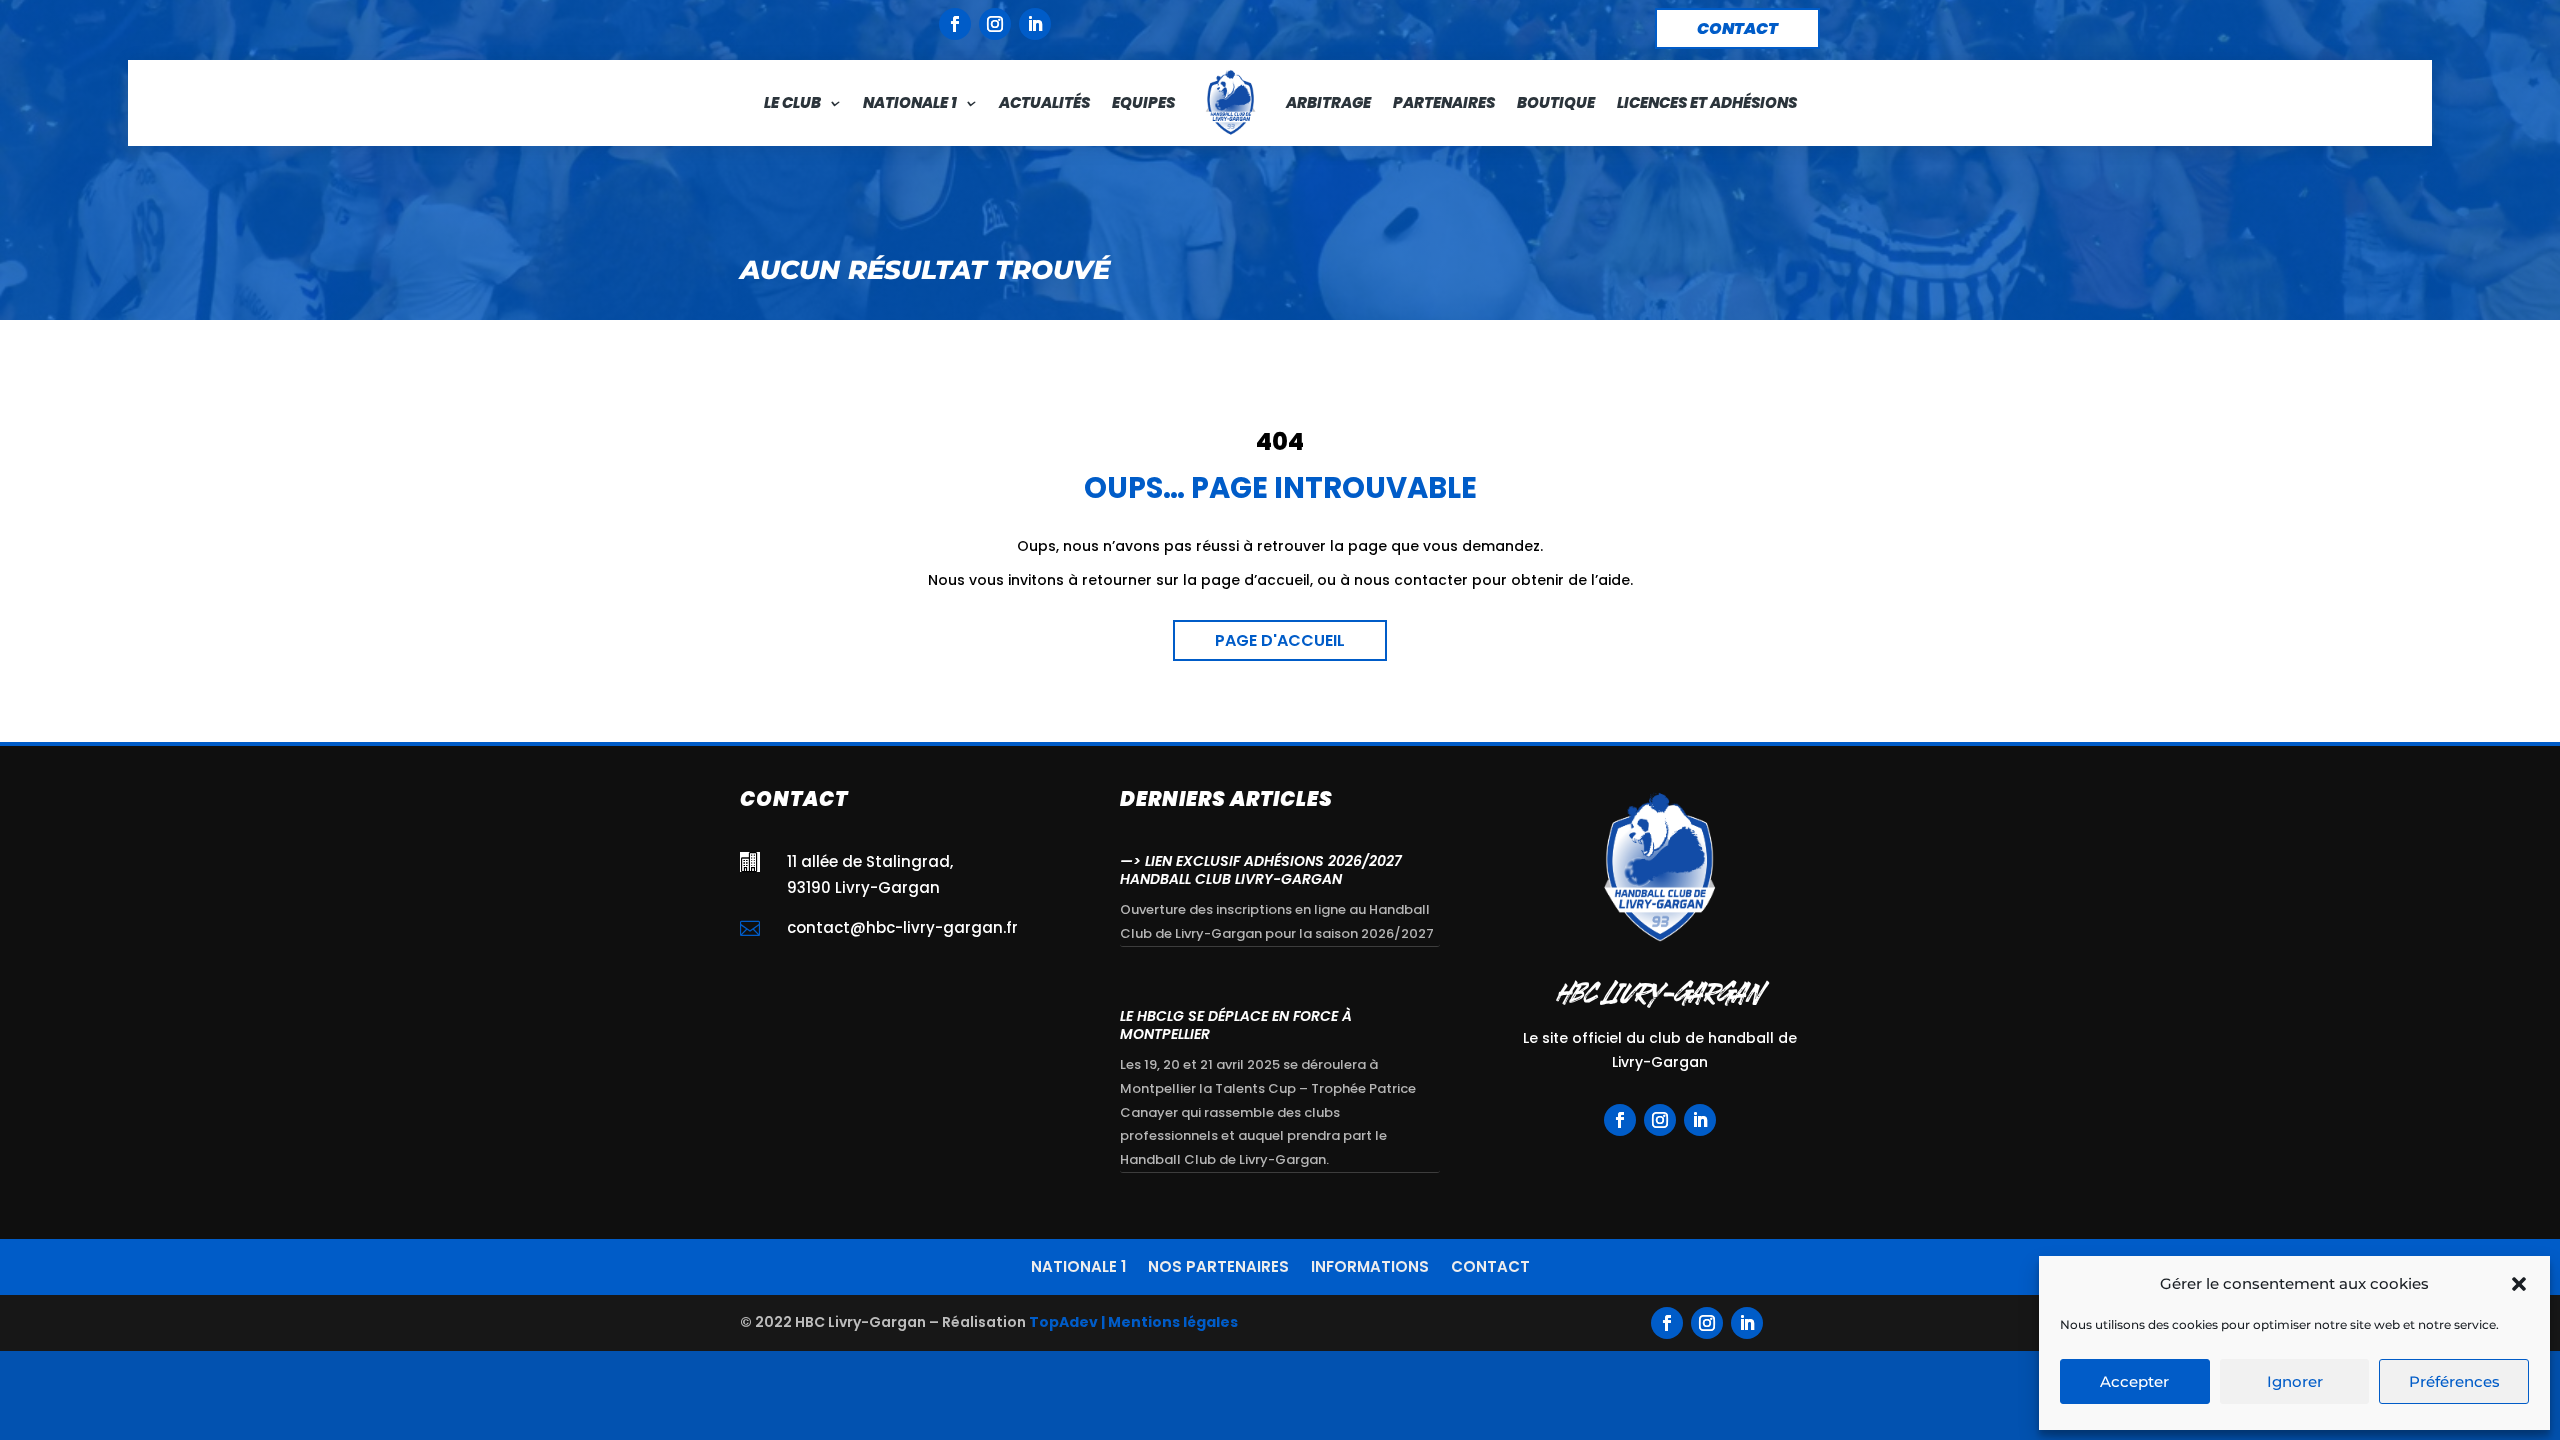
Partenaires (1444, 102)
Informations (1370, 1265)
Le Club (792, 102)
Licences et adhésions (1707, 102)
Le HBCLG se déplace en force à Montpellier (1236, 1025)
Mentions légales (1173, 1322)
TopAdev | (1067, 1322)
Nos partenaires (1218, 1265)
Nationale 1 (910, 102)
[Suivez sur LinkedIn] (1035, 24)
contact (1737, 28)
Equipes (1143, 102)
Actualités (1044, 102)
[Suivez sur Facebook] (955, 24)
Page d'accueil (1280, 640)
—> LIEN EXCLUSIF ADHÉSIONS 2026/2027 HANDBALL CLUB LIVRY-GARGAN (1261, 870)
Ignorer (2295, 1381)
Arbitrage (1328, 102)
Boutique (1556, 102)
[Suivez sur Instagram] (995, 24)
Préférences (2454, 1381)
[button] (2519, 1284)
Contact (1490, 1265)
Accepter (2134, 1381)
